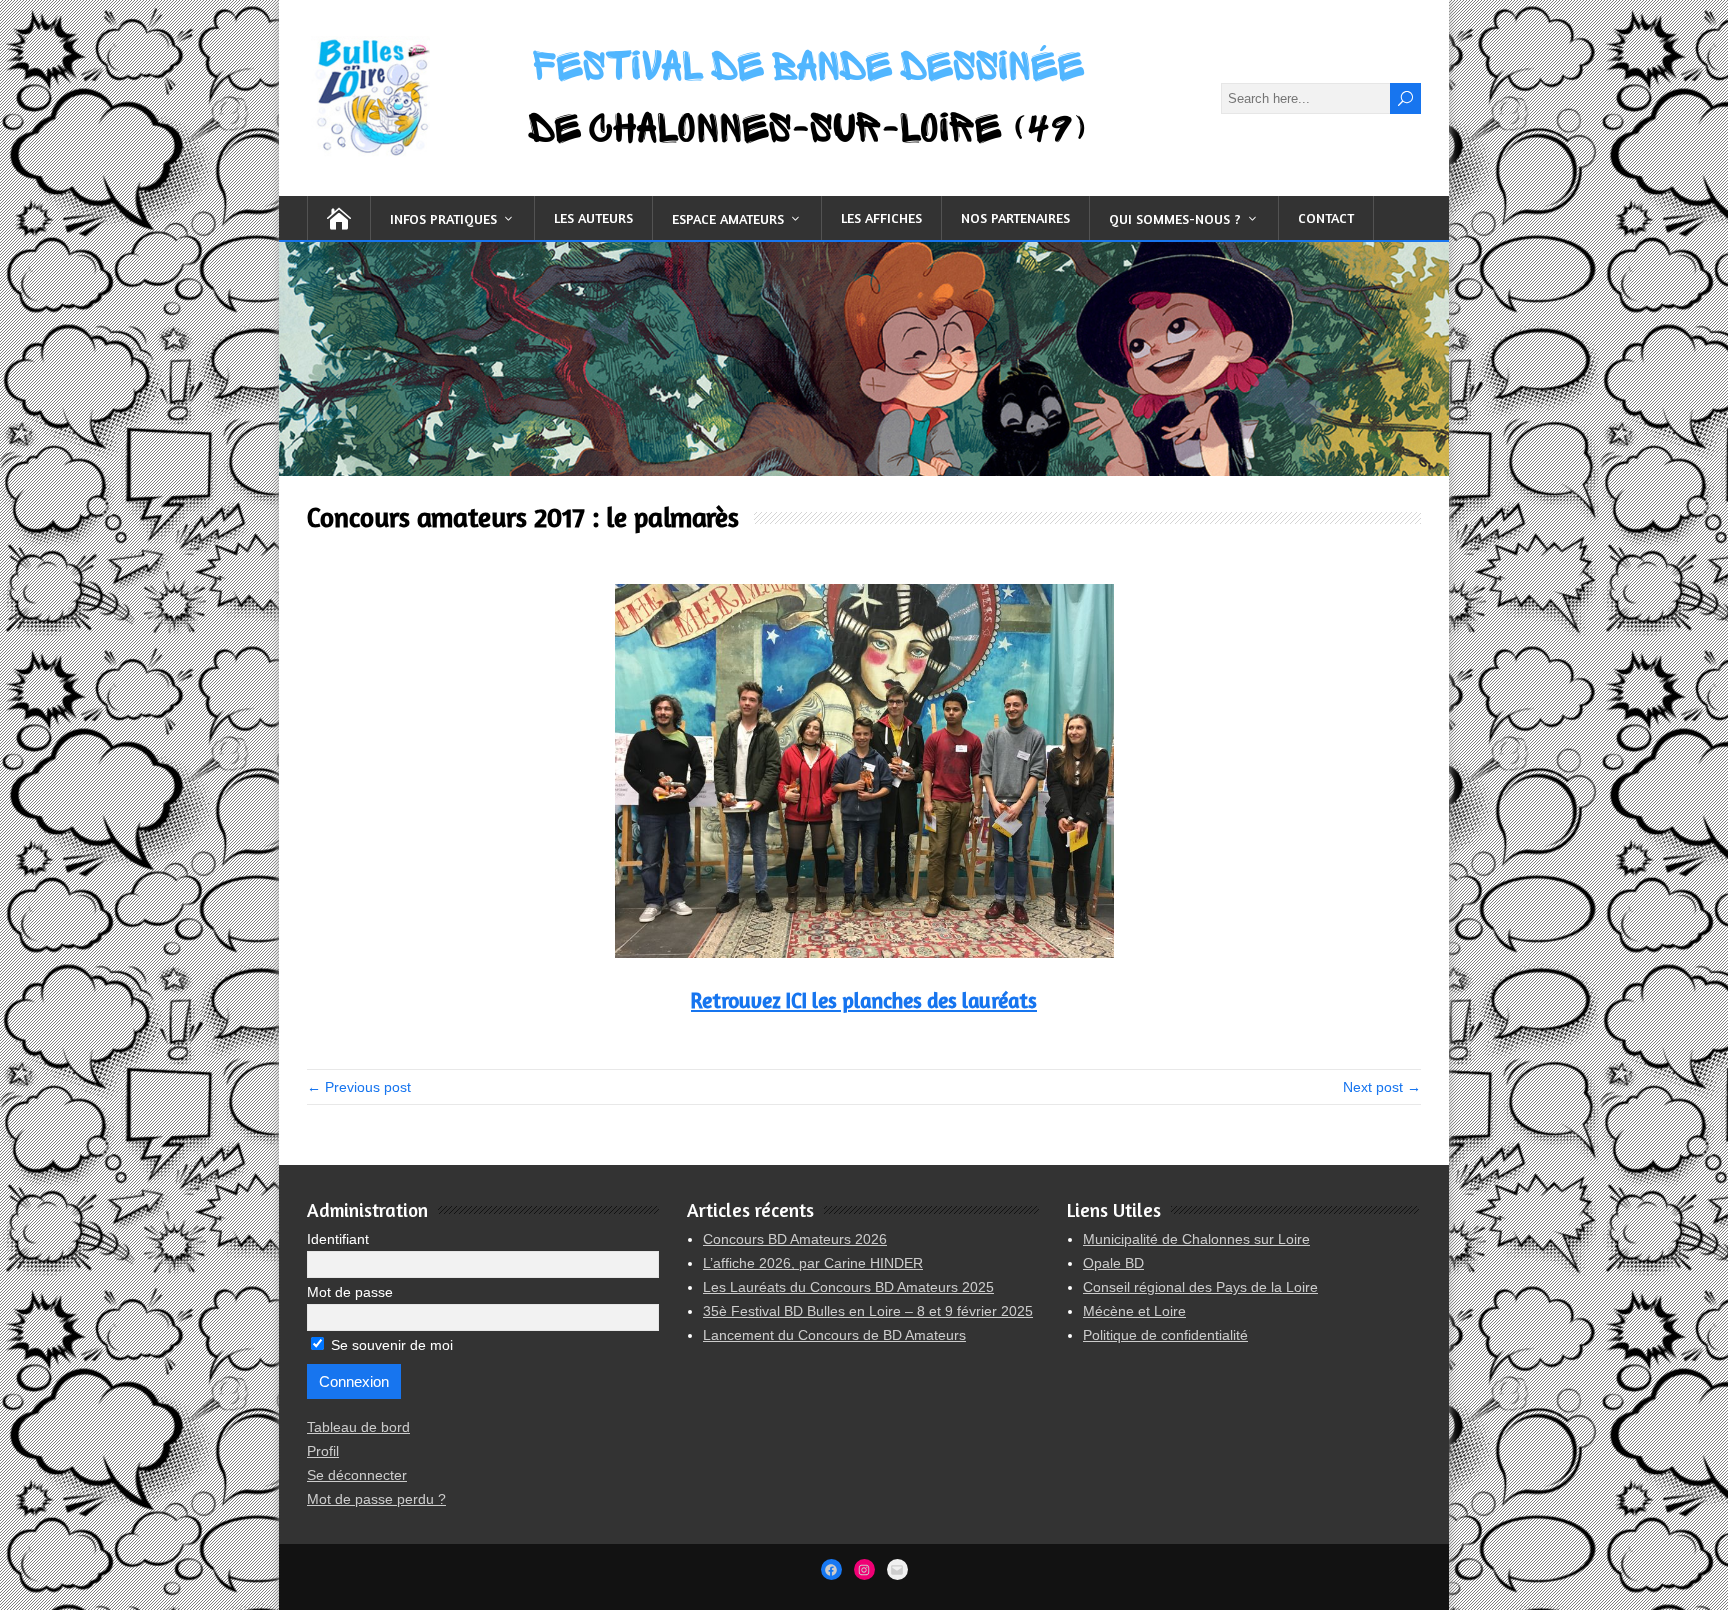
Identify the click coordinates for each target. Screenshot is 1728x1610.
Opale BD (1113, 1263)
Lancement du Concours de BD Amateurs (834, 1335)
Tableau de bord (358, 1427)
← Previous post (359, 1087)
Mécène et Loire (1134, 1311)
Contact (1326, 217)
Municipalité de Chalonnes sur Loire (1196, 1239)
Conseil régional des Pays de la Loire (1200, 1287)
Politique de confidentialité (1165, 1335)
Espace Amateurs (728, 218)
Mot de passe (350, 1292)
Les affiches (881, 217)
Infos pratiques (443, 218)
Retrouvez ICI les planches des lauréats (864, 1000)
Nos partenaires (1015, 217)
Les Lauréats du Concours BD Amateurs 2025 (848, 1287)
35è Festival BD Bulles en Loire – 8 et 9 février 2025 (868, 1311)
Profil (323, 1451)
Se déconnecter (357, 1475)
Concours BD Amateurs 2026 (795, 1239)
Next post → (1382, 1087)
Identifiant (338, 1239)
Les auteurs (593, 217)
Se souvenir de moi (390, 1345)
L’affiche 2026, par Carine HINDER (813, 1263)
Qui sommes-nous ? (1175, 218)
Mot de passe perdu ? (376, 1499)
